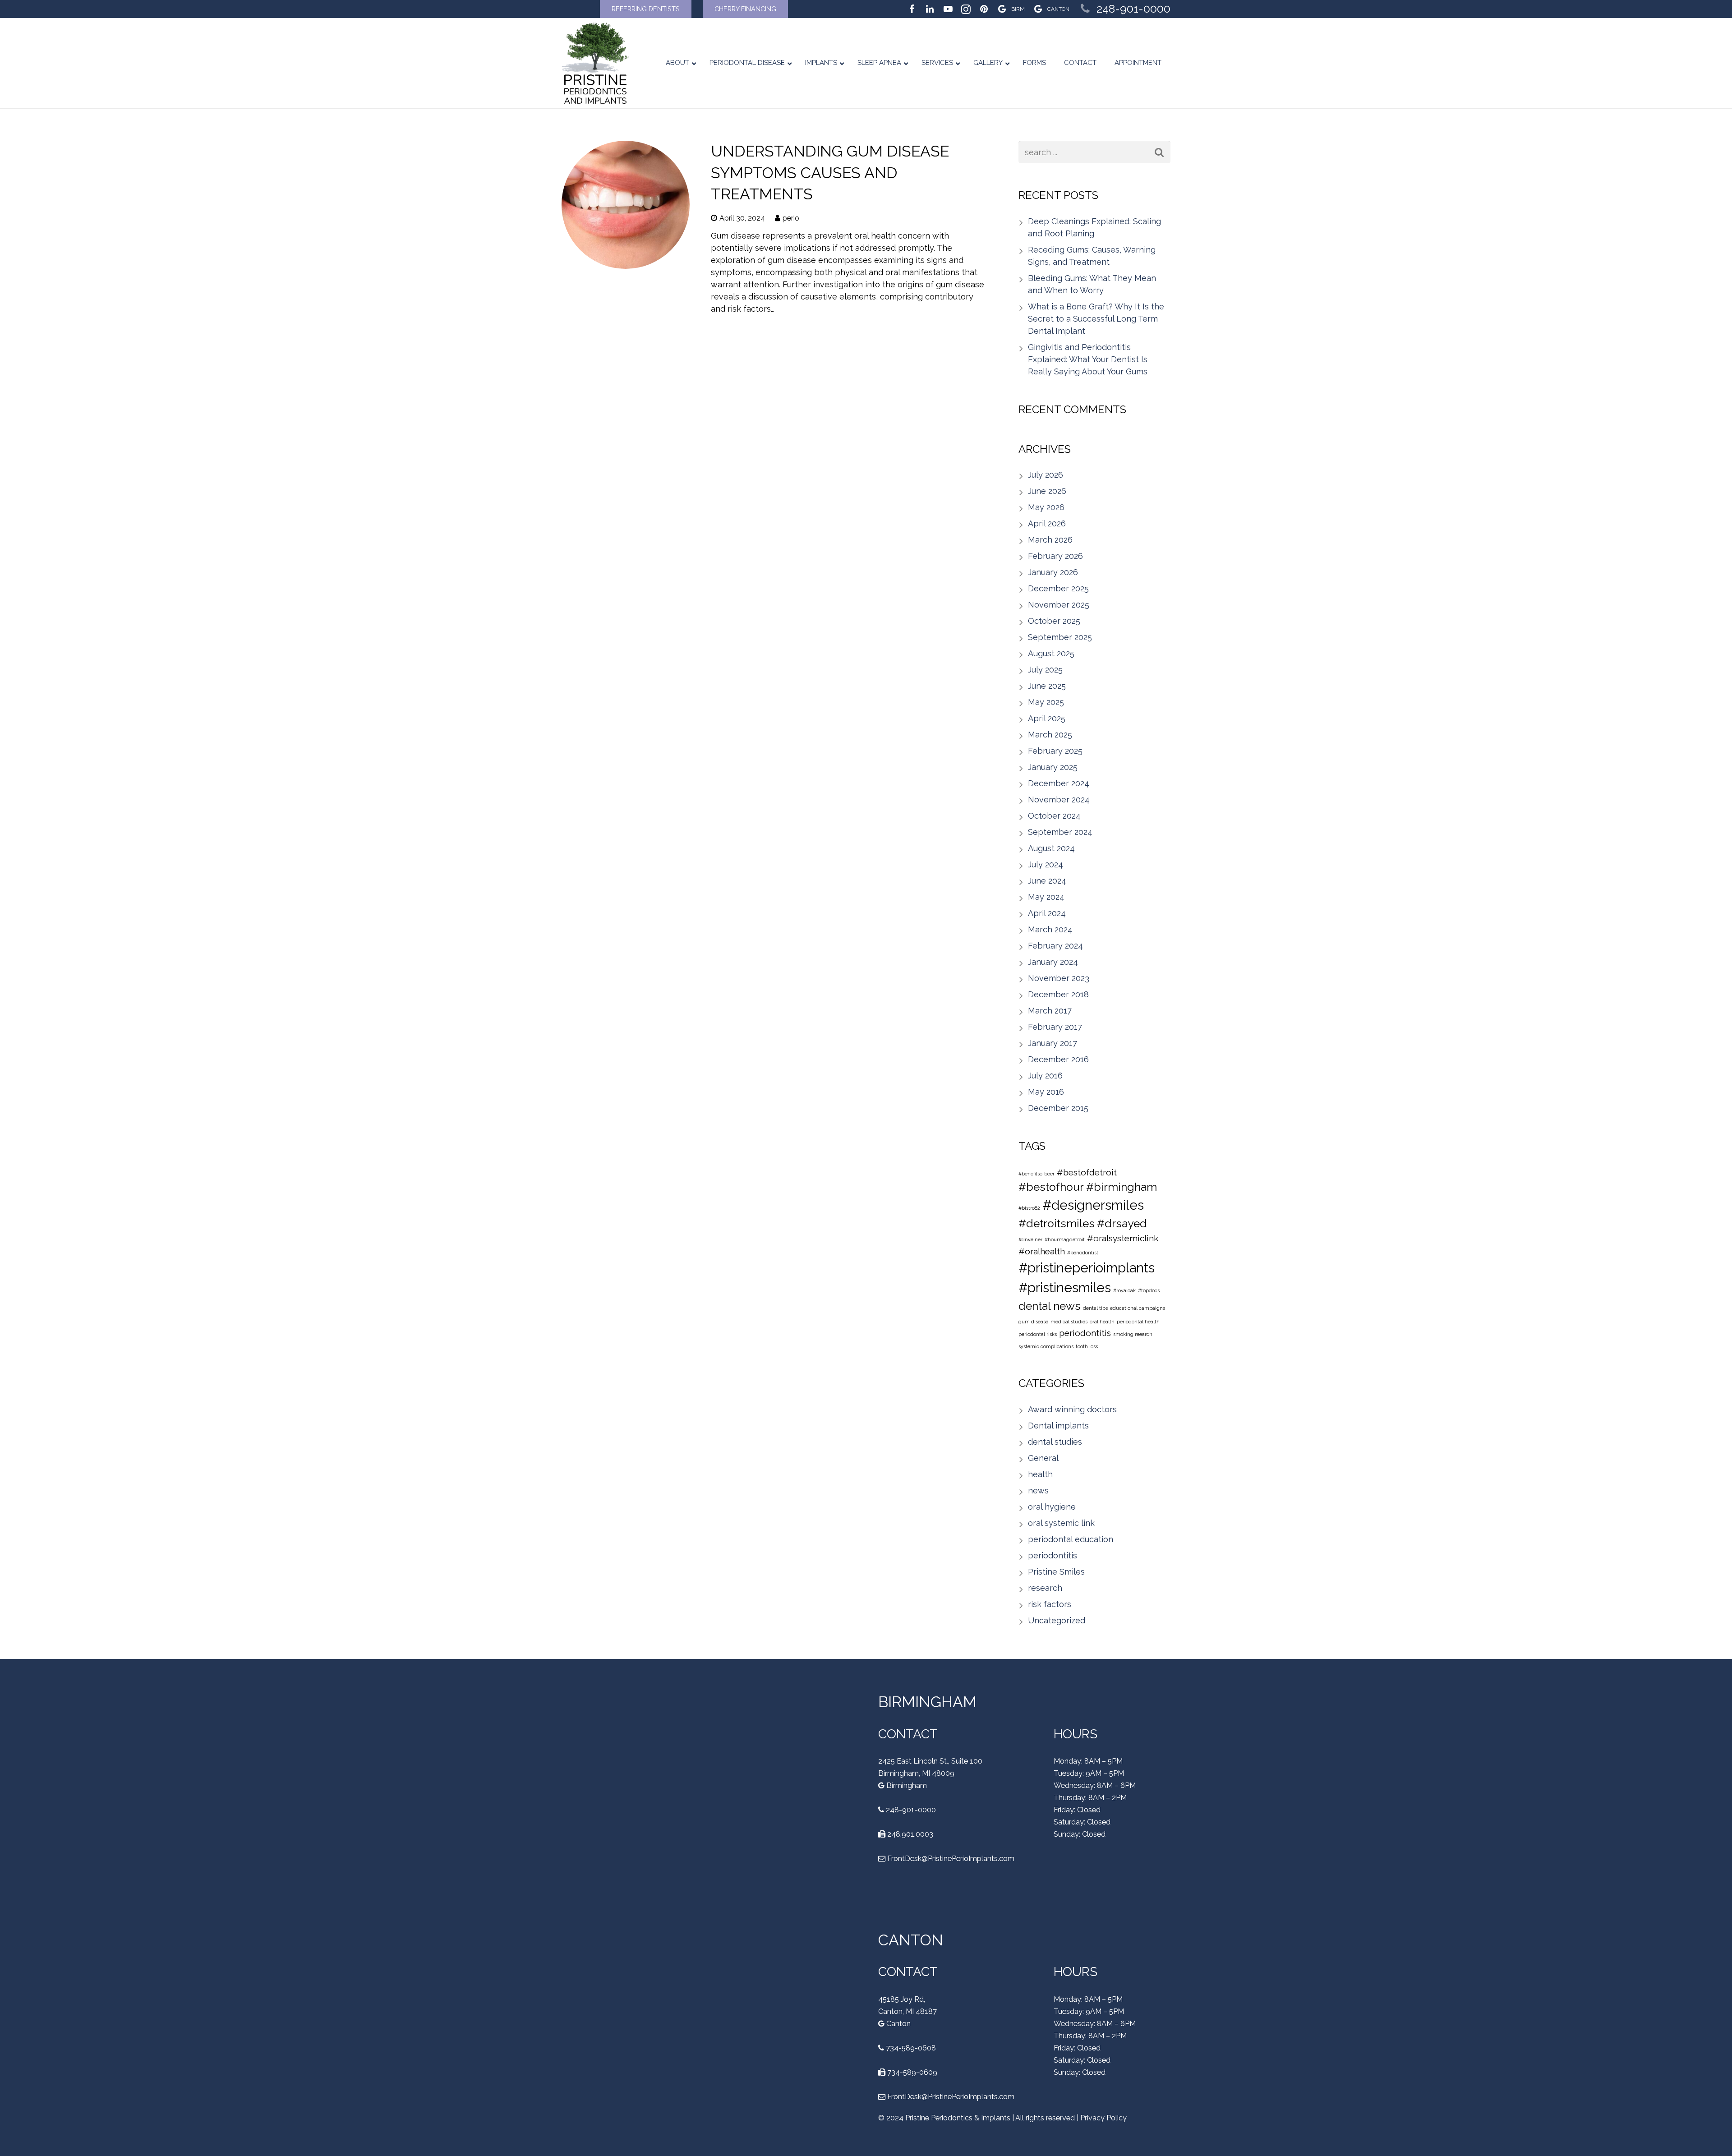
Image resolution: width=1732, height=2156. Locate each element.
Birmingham (906, 1785)
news (1038, 1490)
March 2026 (1050, 540)
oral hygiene (1052, 1507)
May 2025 (1046, 702)
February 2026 (1055, 556)
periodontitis (1085, 1333)
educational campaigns (1138, 1308)
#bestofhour (1051, 1187)
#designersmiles (1093, 1205)
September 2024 (1060, 832)
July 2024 (1046, 864)
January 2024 (1053, 962)
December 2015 (1058, 1108)
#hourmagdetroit (1065, 1239)
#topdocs (1149, 1290)
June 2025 (1047, 686)
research (1045, 1588)
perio (791, 218)
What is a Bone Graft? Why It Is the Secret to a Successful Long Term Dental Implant (1096, 319)
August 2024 (1051, 848)
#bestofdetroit (1087, 1172)
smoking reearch (1133, 1334)
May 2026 (1046, 507)
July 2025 (1045, 670)
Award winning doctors (1072, 1409)
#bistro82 (1029, 1208)
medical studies (1069, 1322)
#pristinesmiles (1065, 1288)
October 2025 (1054, 621)
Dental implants (1058, 1426)
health (1040, 1474)
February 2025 (1055, 751)
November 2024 (1059, 799)
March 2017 (1050, 1011)
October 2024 (1054, 816)
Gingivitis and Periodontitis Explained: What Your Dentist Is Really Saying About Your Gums (1088, 359)
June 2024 (1047, 881)
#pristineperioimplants (1087, 1268)
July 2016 (1045, 1076)
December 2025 (1058, 588)
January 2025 (1053, 767)
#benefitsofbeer (1036, 1174)
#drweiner (1030, 1239)
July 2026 (1046, 475)
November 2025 (1059, 605)
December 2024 (1059, 783)
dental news (1050, 1306)
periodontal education (1071, 1539)
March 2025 (1050, 735)
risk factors (1050, 1604)
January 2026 (1053, 572)
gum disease (1033, 1322)
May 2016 (1046, 1092)
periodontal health (1138, 1322)
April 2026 (1047, 523)
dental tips (1095, 1308)
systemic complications (1046, 1346)
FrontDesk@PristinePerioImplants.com (951, 1858)
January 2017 (1053, 1043)
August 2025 (1051, 653)
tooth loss (1087, 1346)
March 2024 (1050, 929)
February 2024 (1055, 946)
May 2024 (1046, 897)
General (1043, 1458)
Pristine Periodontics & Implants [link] (958, 2117)
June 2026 (1047, 491)
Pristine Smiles (1056, 1572)
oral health (1102, 1322)
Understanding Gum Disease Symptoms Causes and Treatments (830, 173)
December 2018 (1058, 994)
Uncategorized (1057, 1620)
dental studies (1055, 1442)
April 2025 (1047, 718)
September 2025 (1060, 637)
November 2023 (1059, 978)
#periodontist (1083, 1253)
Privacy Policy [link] (1103, 2117)
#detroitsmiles (1057, 1223)
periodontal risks (1038, 1334)
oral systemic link (1061, 1523)
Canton (898, 2023)
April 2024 (1047, 913)
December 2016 (1058, 1059)
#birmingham (1122, 1187)
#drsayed (1122, 1223)
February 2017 (1055, 1027)
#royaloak (1124, 1290)
